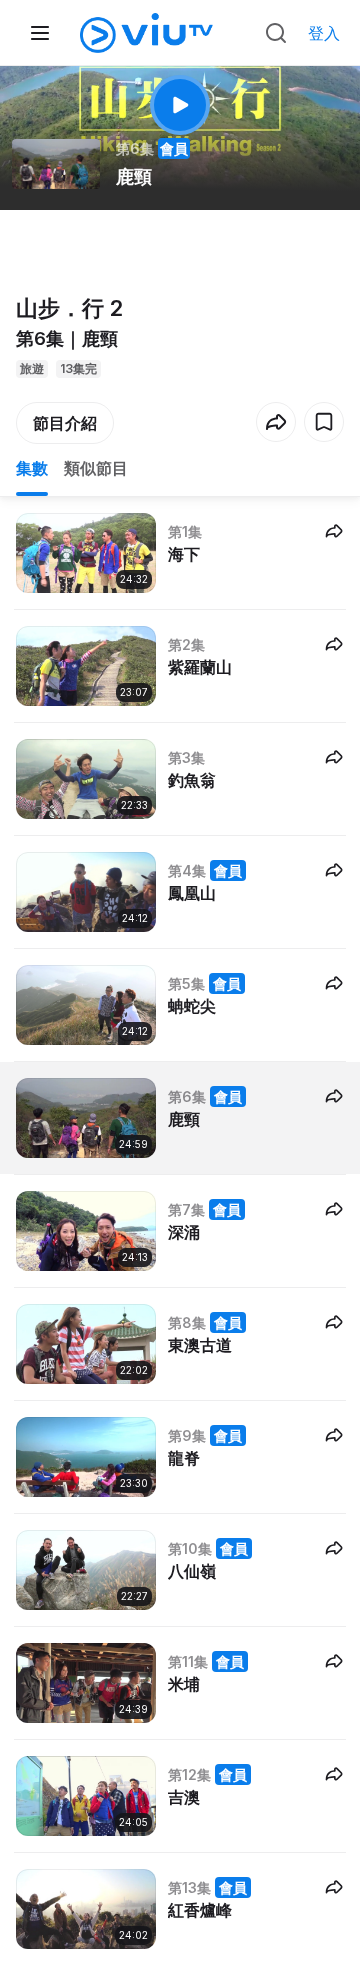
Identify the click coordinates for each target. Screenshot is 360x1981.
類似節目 (96, 468)
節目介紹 (65, 423)
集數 (32, 468)
